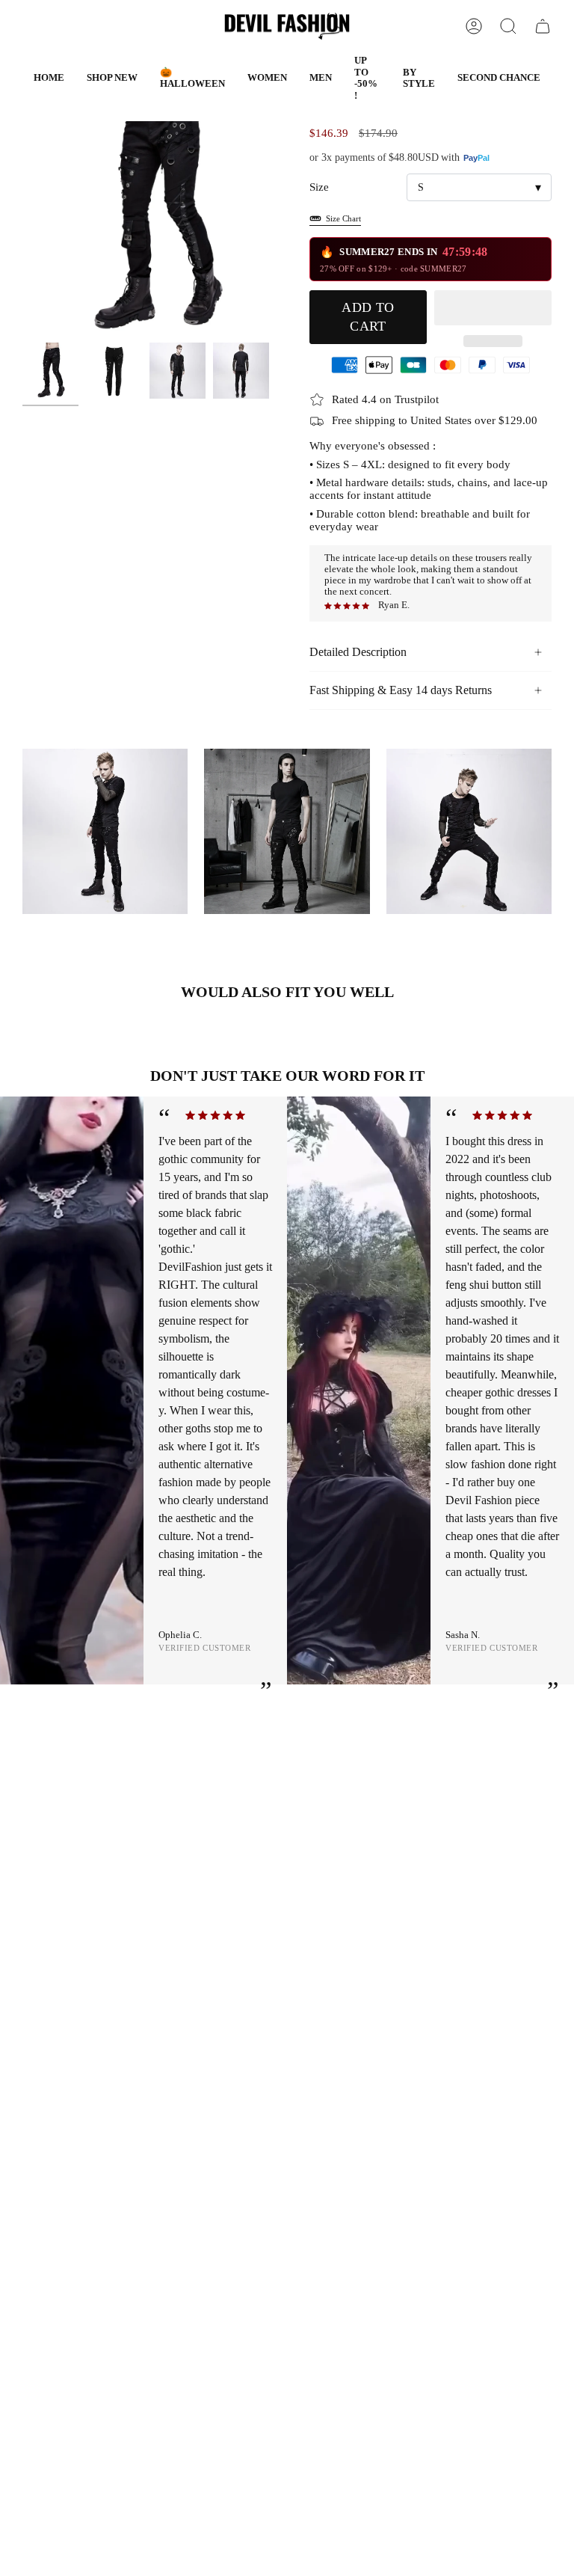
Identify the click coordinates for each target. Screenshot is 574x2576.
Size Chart (343, 218)
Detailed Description (358, 652)
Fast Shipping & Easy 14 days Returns (401, 690)
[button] (192, 78)
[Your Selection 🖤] (543, 26)
